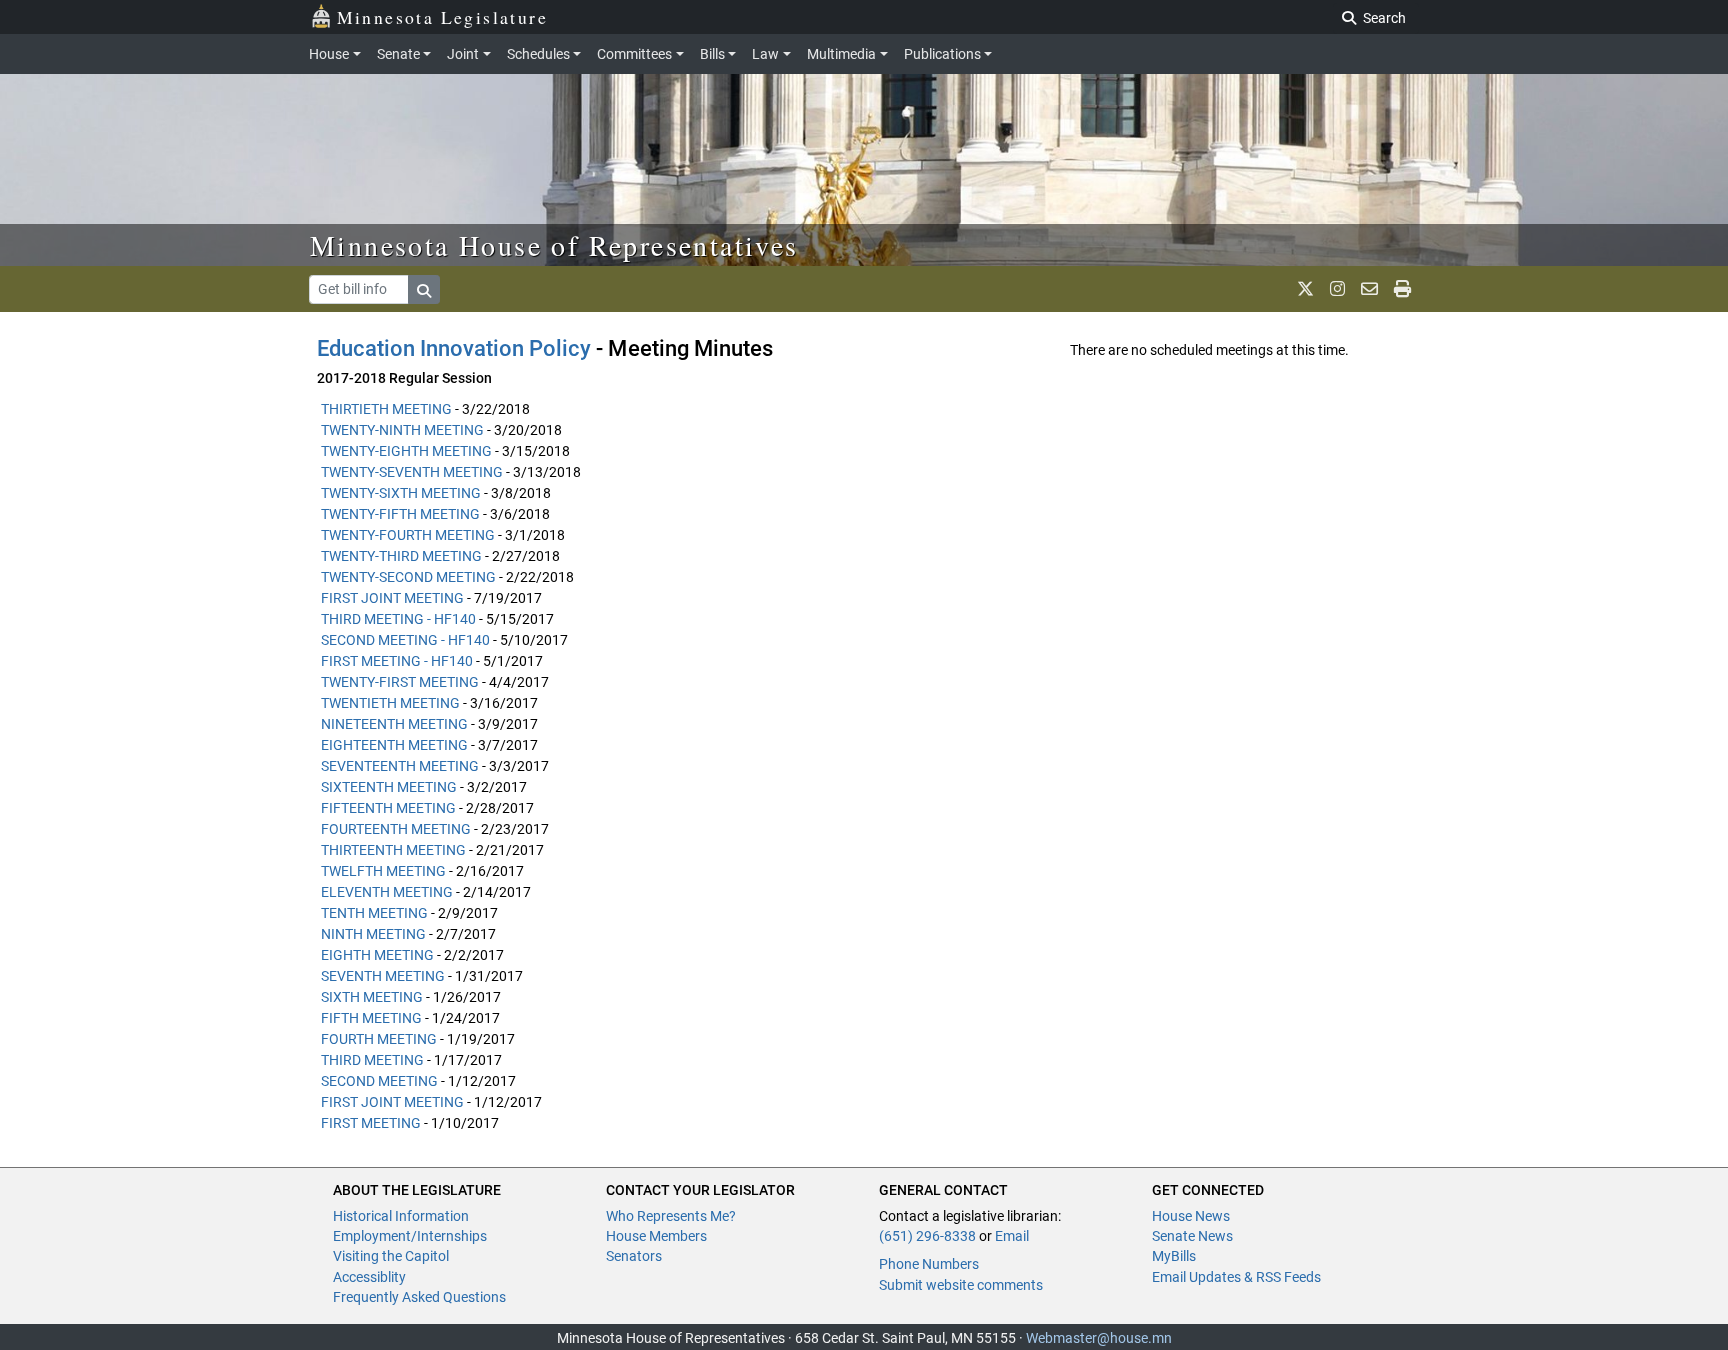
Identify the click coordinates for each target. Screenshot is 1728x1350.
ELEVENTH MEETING (387, 892)
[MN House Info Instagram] (1337, 289)
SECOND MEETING (379, 1081)
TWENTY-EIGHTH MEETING (406, 451)
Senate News (1192, 1236)
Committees (634, 54)
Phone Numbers (929, 1264)
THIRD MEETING (372, 1060)
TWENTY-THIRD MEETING (401, 556)
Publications (942, 54)
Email (1012, 1236)
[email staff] (1369, 289)
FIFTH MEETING (371, 1018)
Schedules (538, 54)
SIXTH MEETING (372, 997)
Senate (398, 54)
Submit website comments (961, 1285)
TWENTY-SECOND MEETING (408, 577)
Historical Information (401, 1216)
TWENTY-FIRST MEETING (400, 682)
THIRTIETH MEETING (386, 409)
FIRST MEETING (371, 1123)
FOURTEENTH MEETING (396, 829)
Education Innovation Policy (454, 348)
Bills (712, 54)
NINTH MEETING (373, 934)
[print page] (1402, 289)
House (329, 54)
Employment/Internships (410, 1236)
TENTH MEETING (374, 913)
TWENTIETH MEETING (390, 703)
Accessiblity (369, 1277)
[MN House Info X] (1305, 289)
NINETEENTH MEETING (394, 724)
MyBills (1174, 1256)
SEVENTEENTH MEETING (400, 766)
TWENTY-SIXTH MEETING (401, 493)
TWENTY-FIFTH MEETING (400, 514)
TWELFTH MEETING (383, 871)
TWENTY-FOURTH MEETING (408, 535)
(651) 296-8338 (927, 1236)
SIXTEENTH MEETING (389, 787)
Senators (634, 1256)
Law (765, 54)
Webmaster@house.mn (1099, 1338)
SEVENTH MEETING (383, 976)
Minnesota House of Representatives (554, 245)
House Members (656, 1236)
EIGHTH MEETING (377, 955)
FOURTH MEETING (379, 1039)
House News (1191, 1216)
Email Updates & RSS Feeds (1236, 1277)
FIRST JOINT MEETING (392, 598)
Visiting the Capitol (391, 1256)
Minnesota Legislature (442, 17)
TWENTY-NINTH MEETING (402, 430)
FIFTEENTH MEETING (388, 808)
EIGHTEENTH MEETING (394, 745)
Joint (463, 54)
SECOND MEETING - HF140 (405, 640)
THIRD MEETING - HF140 (398, 619)
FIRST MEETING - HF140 (397, 661)
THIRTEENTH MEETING (393, 850)
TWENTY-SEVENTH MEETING (412, 472)
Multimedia (841, 54)
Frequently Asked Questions (419, 1297)
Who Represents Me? (671, 1216)
